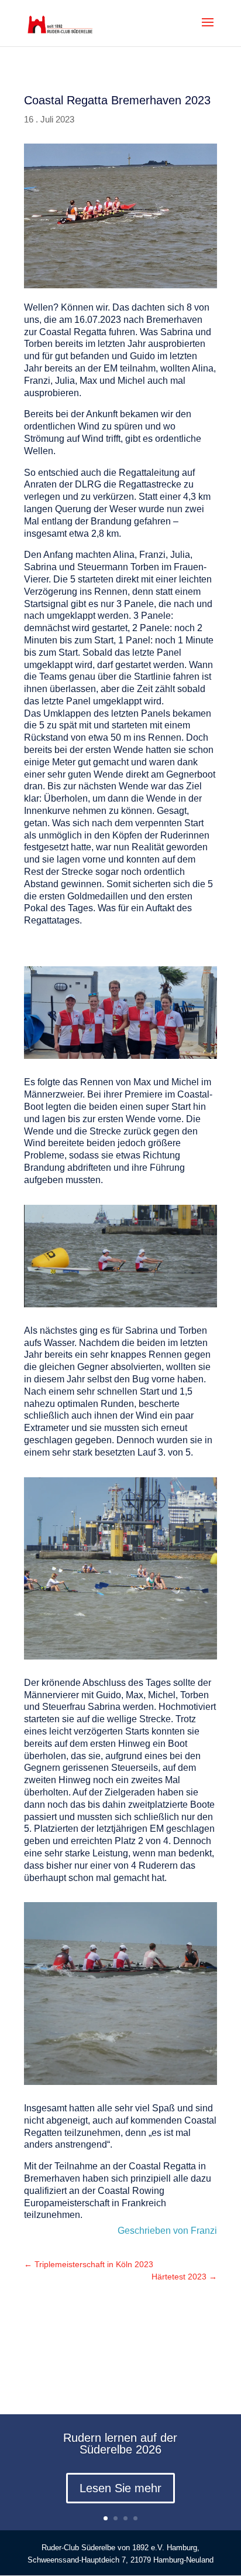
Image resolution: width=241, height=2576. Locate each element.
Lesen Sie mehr (120, 2488)
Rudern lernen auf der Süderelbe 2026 (120, 2444)
